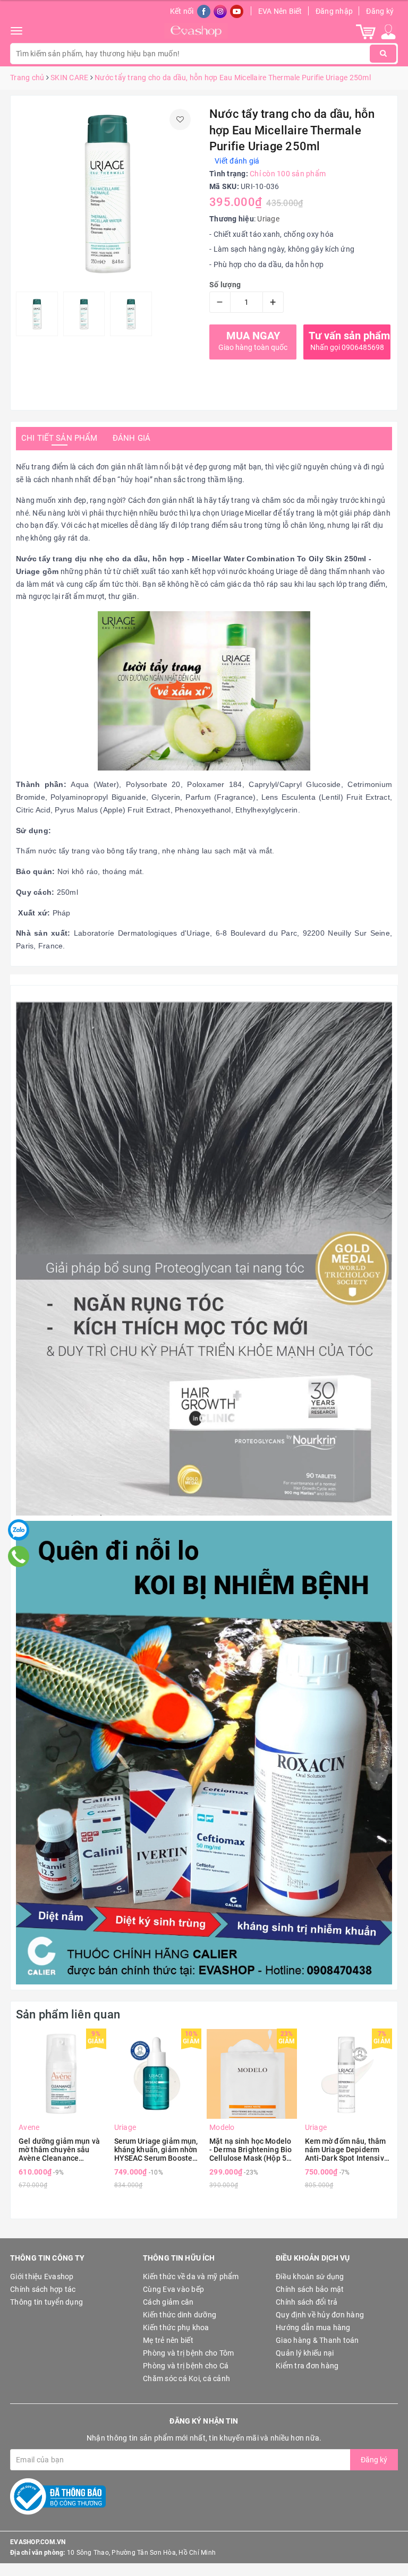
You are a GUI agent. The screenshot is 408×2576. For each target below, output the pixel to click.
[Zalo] (19, 1530)
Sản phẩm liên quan (68, 2014)
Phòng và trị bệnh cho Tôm (188, 2353)
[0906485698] (19, 1556)
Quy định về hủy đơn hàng (320, 2315)
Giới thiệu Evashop (42, 2277)
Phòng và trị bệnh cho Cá (186, 2366)
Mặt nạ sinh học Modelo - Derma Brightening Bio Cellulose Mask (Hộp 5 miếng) (250, 2150)
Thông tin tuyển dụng (46, 2302)
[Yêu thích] (180, 119)
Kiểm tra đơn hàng (307, 2366)
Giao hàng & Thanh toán (317, 2340)
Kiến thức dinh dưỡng (180, 2315)
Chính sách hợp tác (43, 2289)
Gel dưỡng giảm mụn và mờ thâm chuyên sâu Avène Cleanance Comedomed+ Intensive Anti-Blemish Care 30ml (59, 2150)
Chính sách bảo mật (310, 2289)
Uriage (268, 219)
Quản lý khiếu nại (305, 2353)
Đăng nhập (334, 11)
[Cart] (366, 31)
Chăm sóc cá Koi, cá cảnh (186, 2378)
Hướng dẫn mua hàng (313, 2327)
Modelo (222, 2127)
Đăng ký (380, 11)
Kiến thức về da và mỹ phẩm (191, 2277)
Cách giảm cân (168, 2302)
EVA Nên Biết (280, 11)
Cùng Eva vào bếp (173, 2289)
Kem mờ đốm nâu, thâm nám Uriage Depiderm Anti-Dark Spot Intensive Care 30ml (347, 2150)
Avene (29, 2127)
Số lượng (225, 285)
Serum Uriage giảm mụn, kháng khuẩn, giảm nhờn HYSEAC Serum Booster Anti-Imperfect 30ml (156, 2150)
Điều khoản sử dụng (310, 2277)
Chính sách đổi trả (307, 2302)
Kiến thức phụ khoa (176, 2327)
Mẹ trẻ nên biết (168, 2340)
